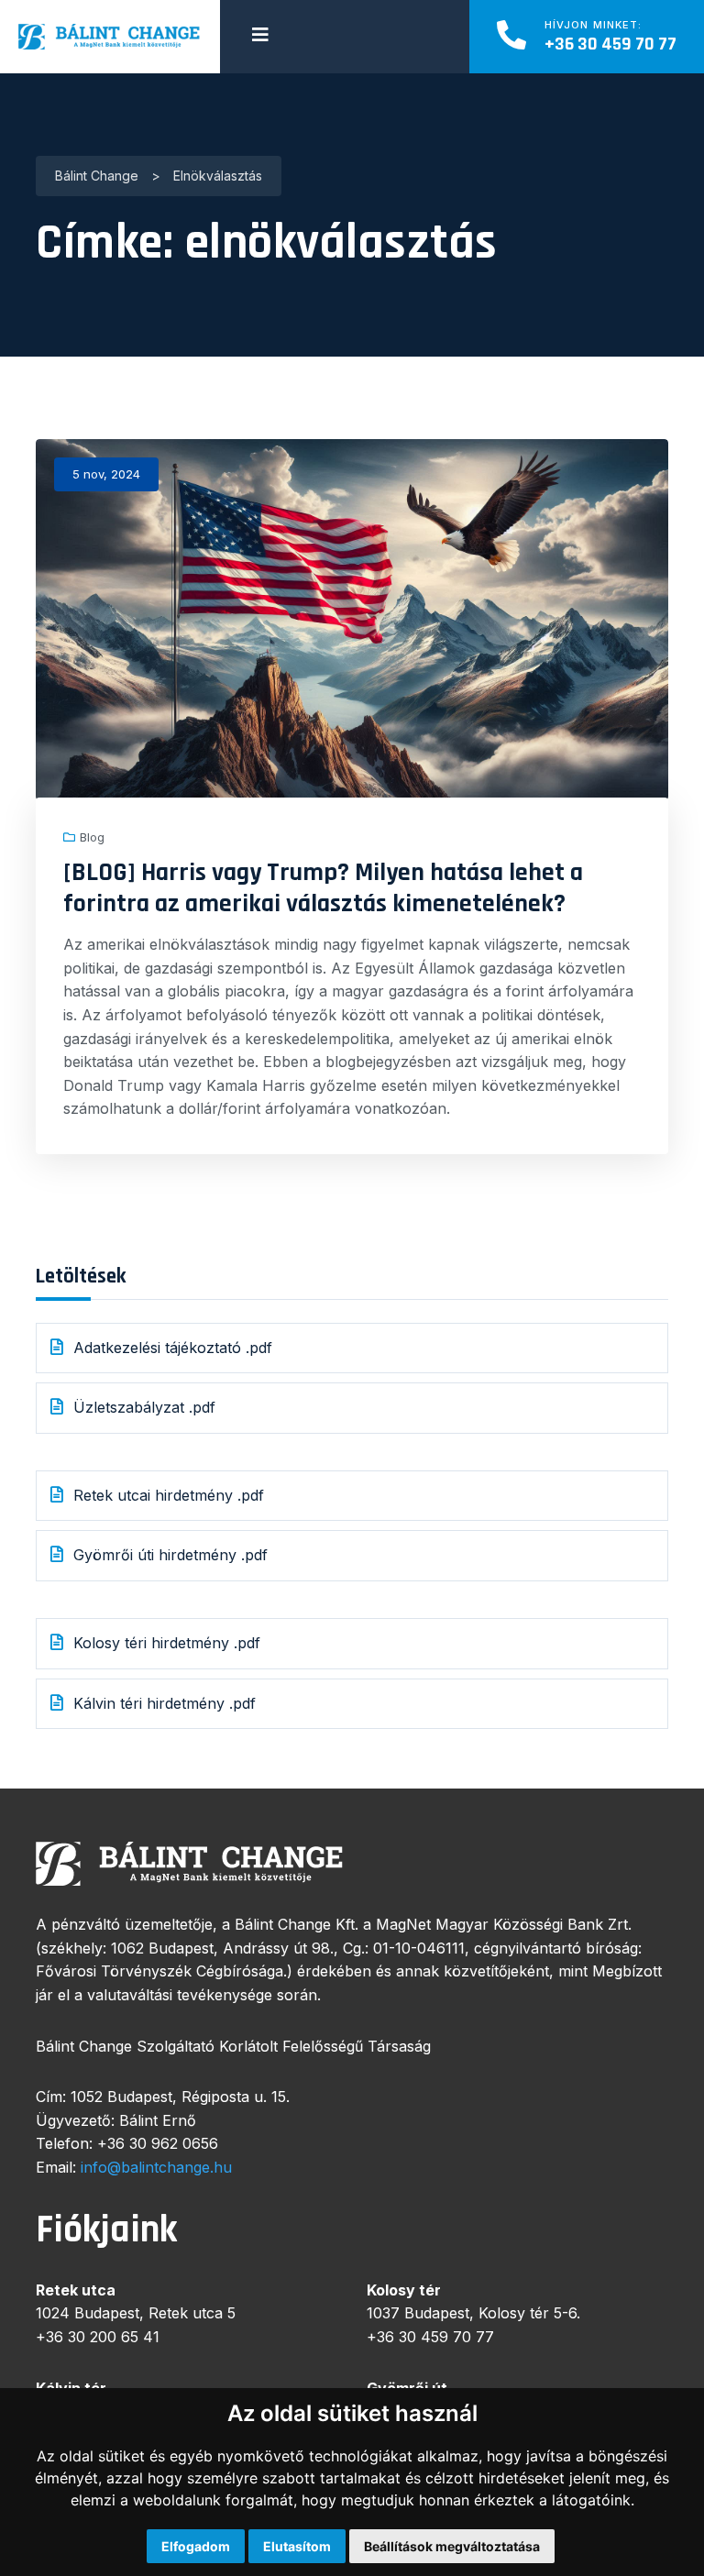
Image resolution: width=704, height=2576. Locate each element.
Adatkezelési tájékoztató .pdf (175, 1348)
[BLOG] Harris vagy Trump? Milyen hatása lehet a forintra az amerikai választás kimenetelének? (323, 888)
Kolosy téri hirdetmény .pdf (169, 1643)
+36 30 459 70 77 (610, 44)
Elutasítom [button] (297, 2546)
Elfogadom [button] (196, 2546)
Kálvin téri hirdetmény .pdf (165, 1703)
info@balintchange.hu (156, 2167)
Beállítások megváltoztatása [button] (452, 2546)
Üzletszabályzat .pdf (144, 1407)
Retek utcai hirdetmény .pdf (171, 1495)
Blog (92, 837)
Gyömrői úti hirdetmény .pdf (170, 1555)
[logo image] (110, 37)
